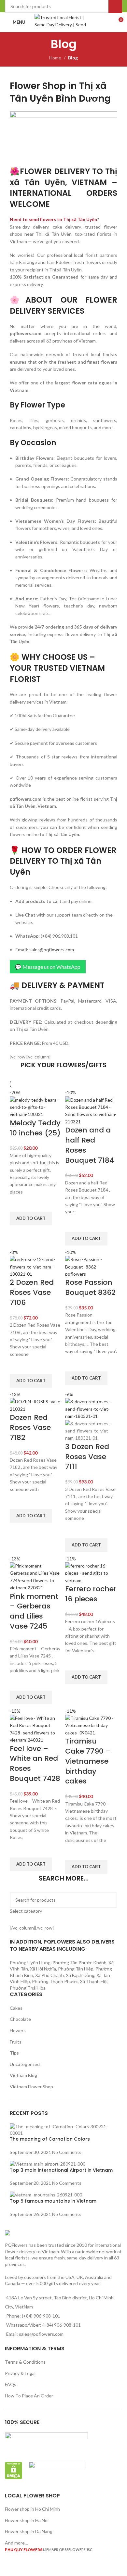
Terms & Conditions (25, 2362)
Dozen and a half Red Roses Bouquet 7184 (90, 1145)
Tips (14, 2053)
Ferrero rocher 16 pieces (91, 1594)
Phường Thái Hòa (28, 1988)
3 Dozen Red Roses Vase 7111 (87, 1457)
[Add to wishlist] (18, 1204)
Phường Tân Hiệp (76, 1969)
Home (55, 58)
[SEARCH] (110, 1904)
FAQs (11, 2384)
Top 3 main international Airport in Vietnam (61, 2170)
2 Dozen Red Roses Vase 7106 (32, 1292)
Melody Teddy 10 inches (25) (35, 1128)
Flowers (18, 2030)
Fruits (16, 2042)
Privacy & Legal (20, 2373)
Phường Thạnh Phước (55, 1981)
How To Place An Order (29, 2396)
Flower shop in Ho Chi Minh (32, 2509)
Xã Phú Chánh (49, 1975)
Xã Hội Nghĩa (43, 1969)
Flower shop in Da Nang (29, 2531)
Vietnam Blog (23, 2075)
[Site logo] (64, 22)
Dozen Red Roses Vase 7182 (30, 1427)
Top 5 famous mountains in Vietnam (53, 2201)
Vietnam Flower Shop (31, 2087)
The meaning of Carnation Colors (50, 2139)
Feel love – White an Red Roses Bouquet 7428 (35, 1763)
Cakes (16, 2008)
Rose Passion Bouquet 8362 (90, 1287)
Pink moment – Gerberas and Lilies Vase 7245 (34, 1611)
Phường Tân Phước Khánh (79, 1963)
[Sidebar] (8, 2568)
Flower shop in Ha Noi (27, 2520)
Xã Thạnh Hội (94, 1981)
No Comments (67, 2152)
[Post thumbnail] (63, 2129)
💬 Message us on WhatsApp (48, 967)
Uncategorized (25, 2064)
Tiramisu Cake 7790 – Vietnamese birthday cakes (88, 1761)
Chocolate (20, 2019)
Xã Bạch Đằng (80, 1975)
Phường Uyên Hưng (30, 1963)
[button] (31, 1219)
